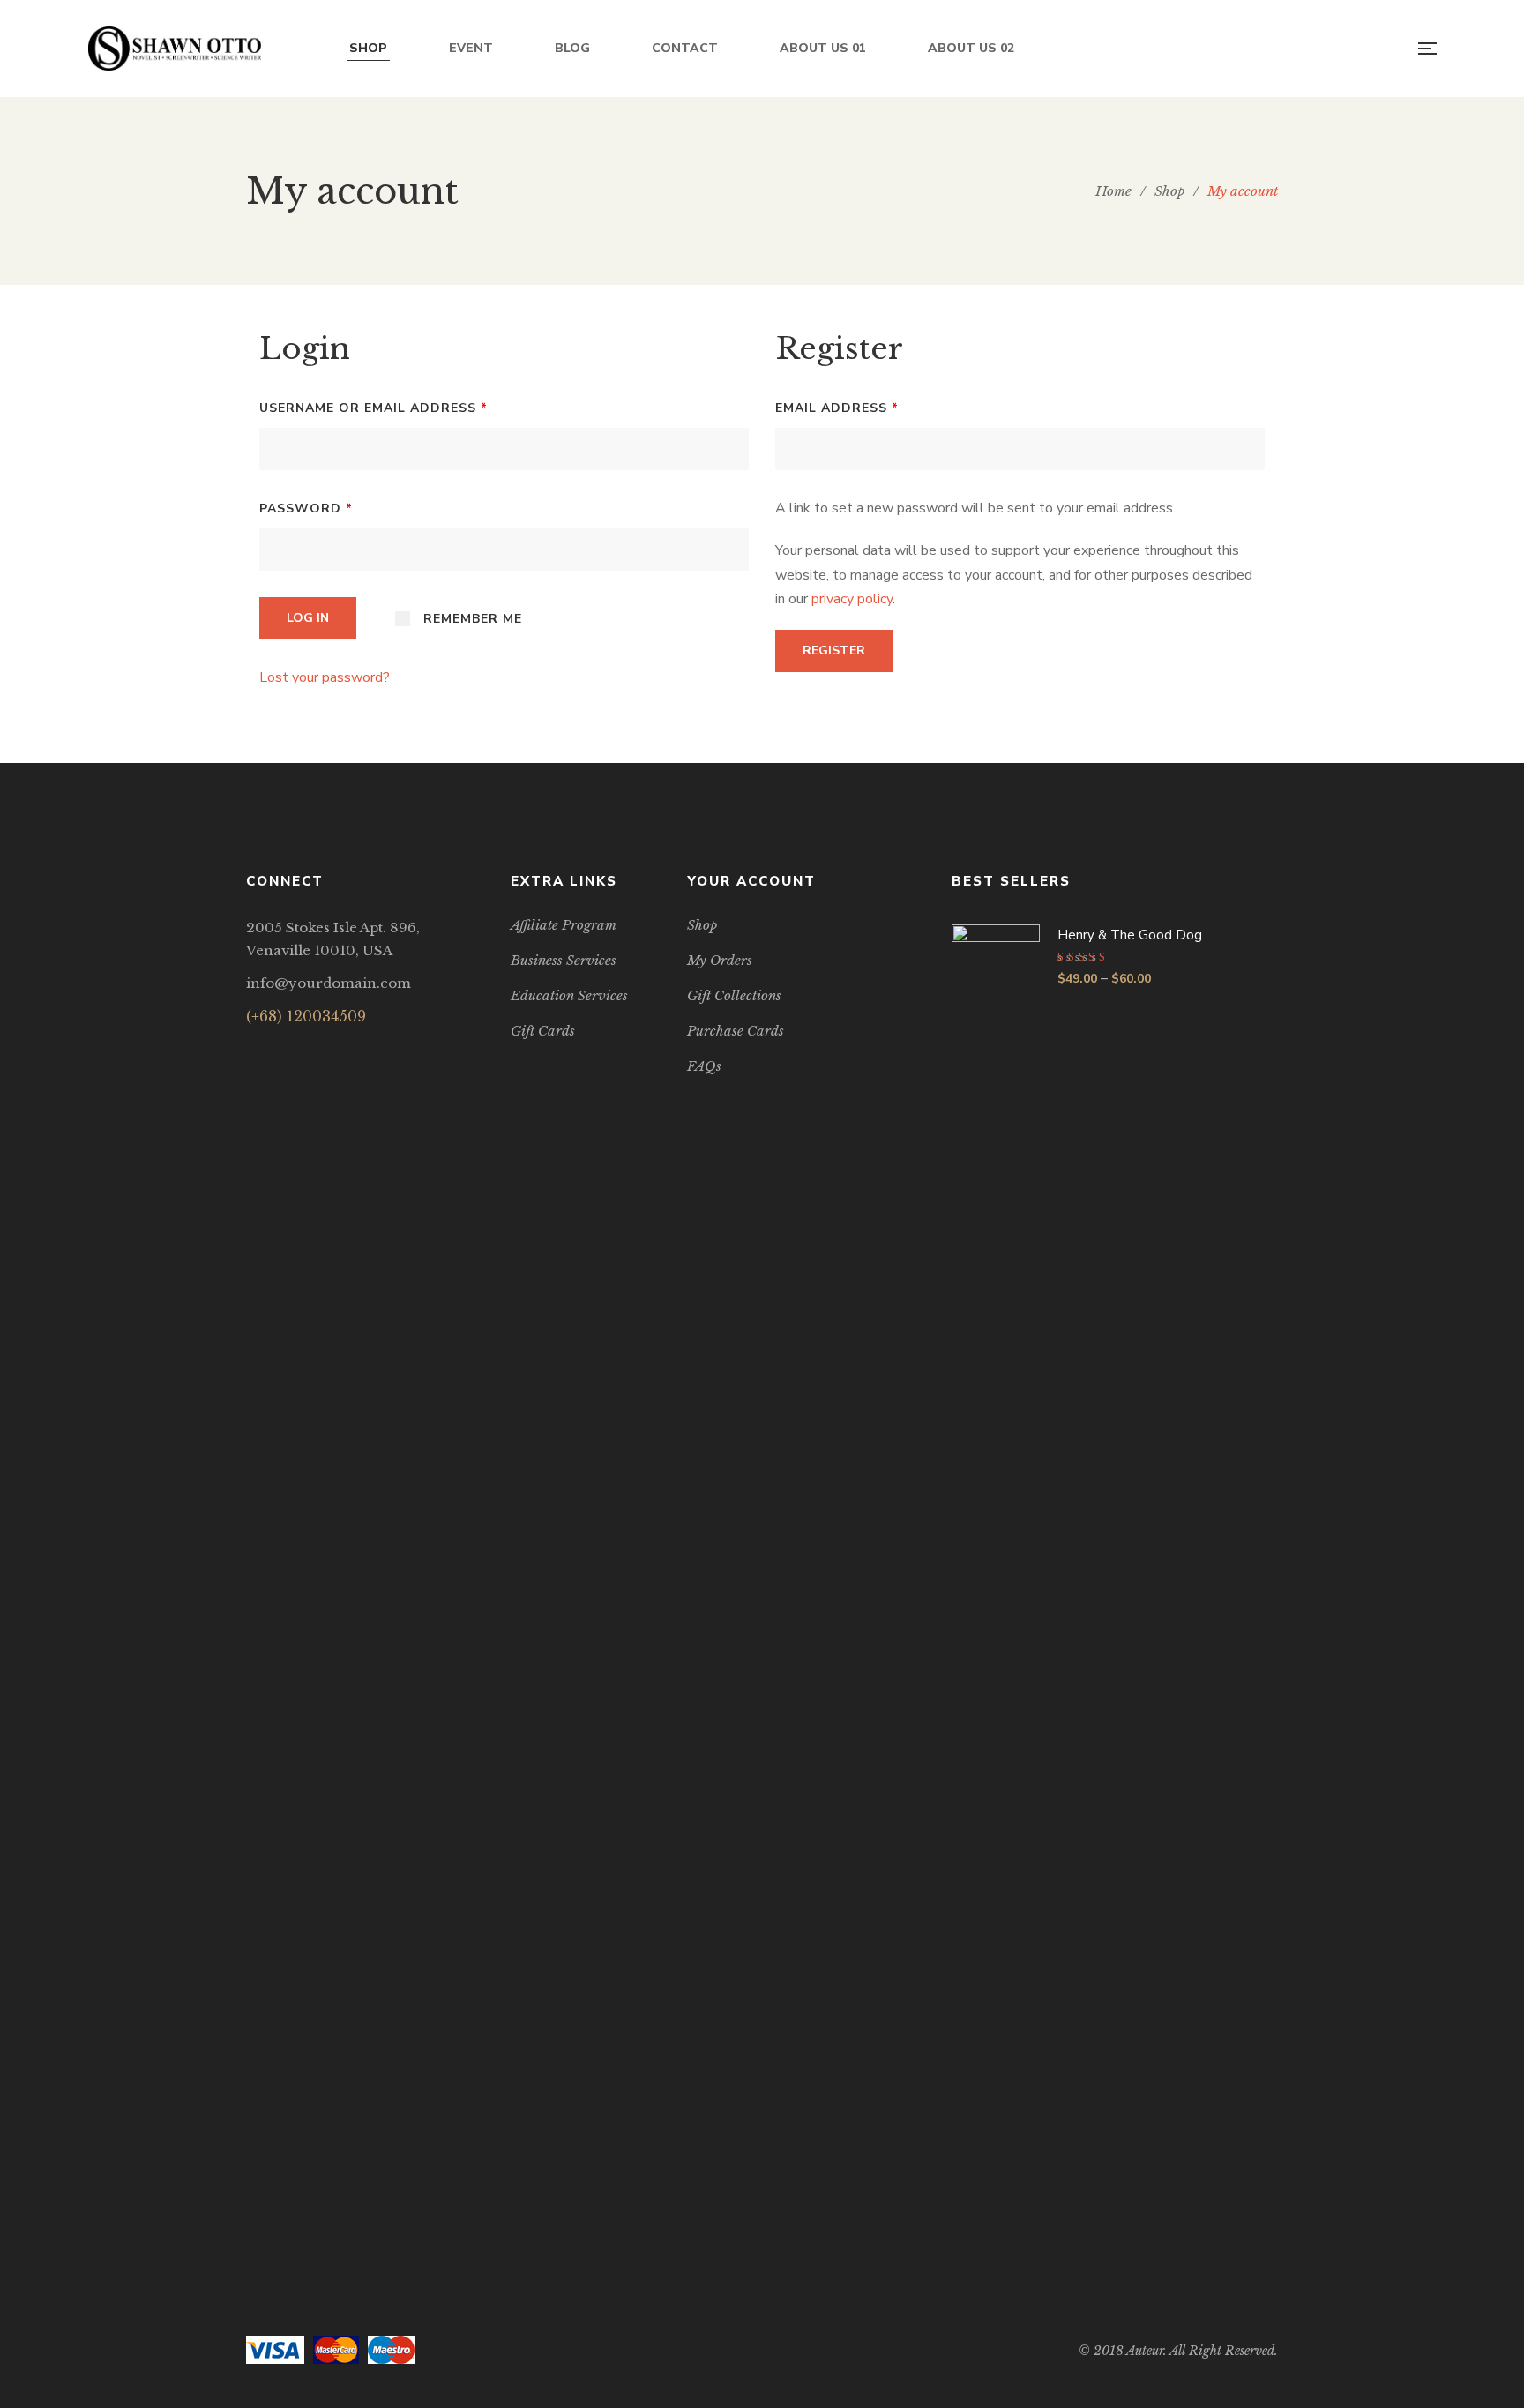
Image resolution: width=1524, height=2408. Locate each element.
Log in (308, 618)
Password (306, 509)
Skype (386, 1049)
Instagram (341, 1049)
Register (834, 651)
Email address (837, 408)
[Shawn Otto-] (175, 49)
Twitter (296, 1049)
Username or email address (374, 408)
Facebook (251, 1049)
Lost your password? (325, 677)
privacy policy (852, 599)
